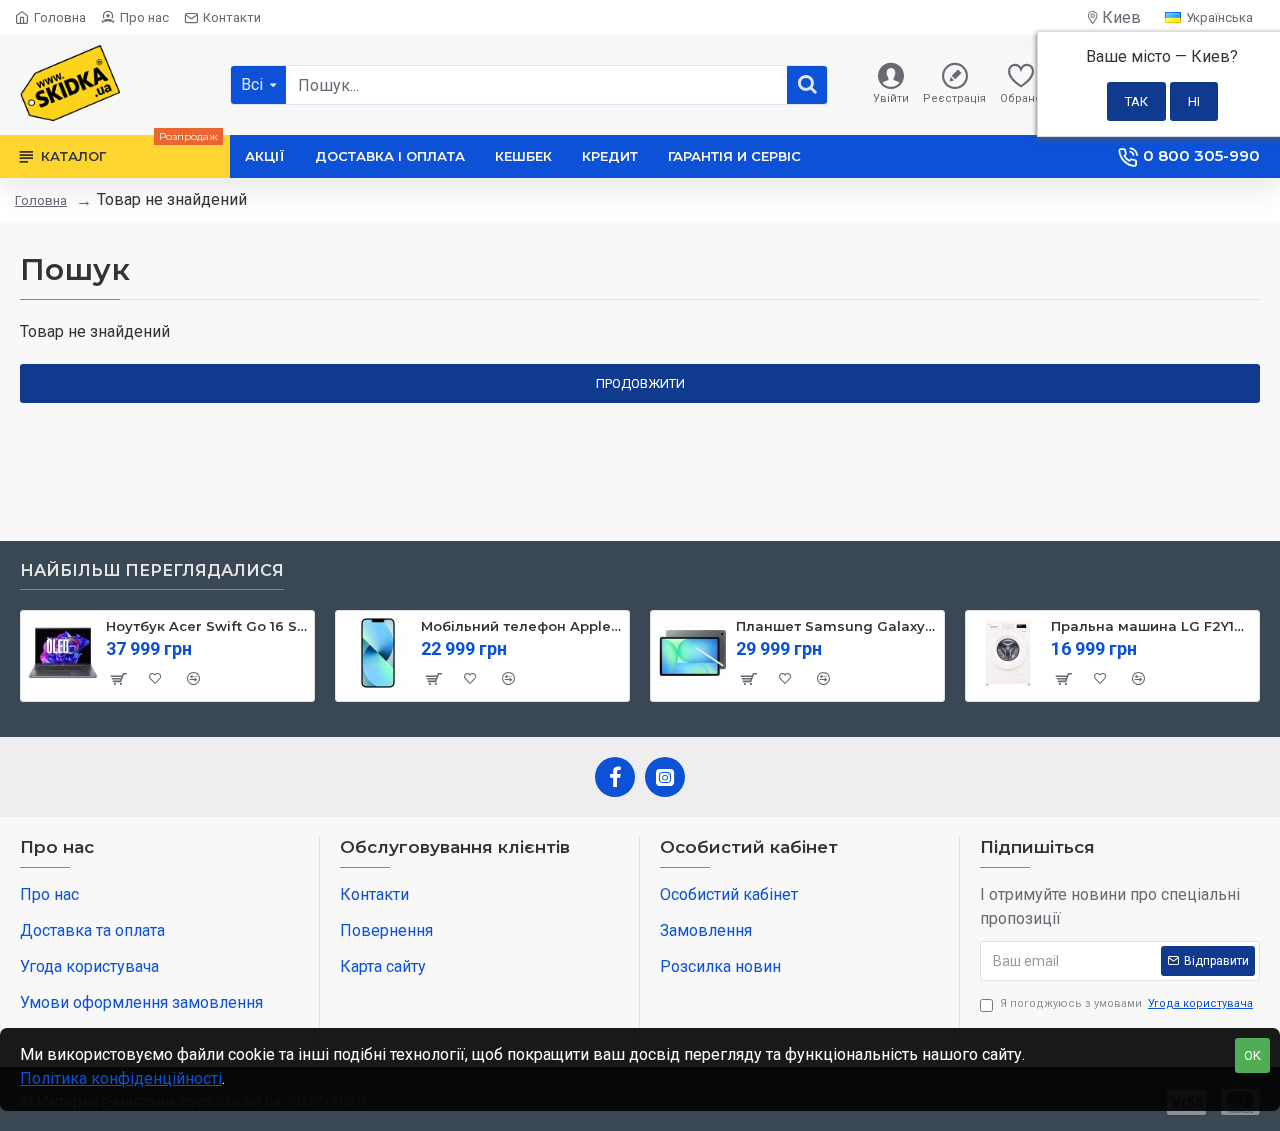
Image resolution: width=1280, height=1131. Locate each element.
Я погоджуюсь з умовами (1126, 1003)
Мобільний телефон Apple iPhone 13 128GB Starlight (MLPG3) (521, 626)
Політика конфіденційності (121, 1078)
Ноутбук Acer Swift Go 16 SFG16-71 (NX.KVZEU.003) (206, 626)
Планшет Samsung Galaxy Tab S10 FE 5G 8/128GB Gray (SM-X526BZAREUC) (836, 626)
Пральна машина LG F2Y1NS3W (1151, 626)
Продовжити (640, 383)
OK (1252, 1055)
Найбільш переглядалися (152, 570)
